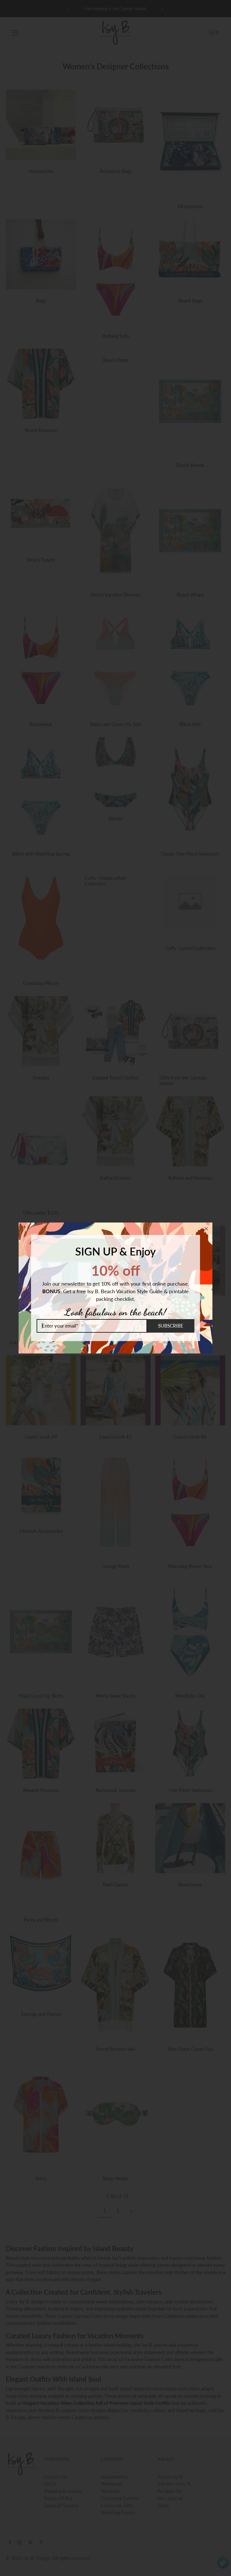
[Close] (206, 1229)
